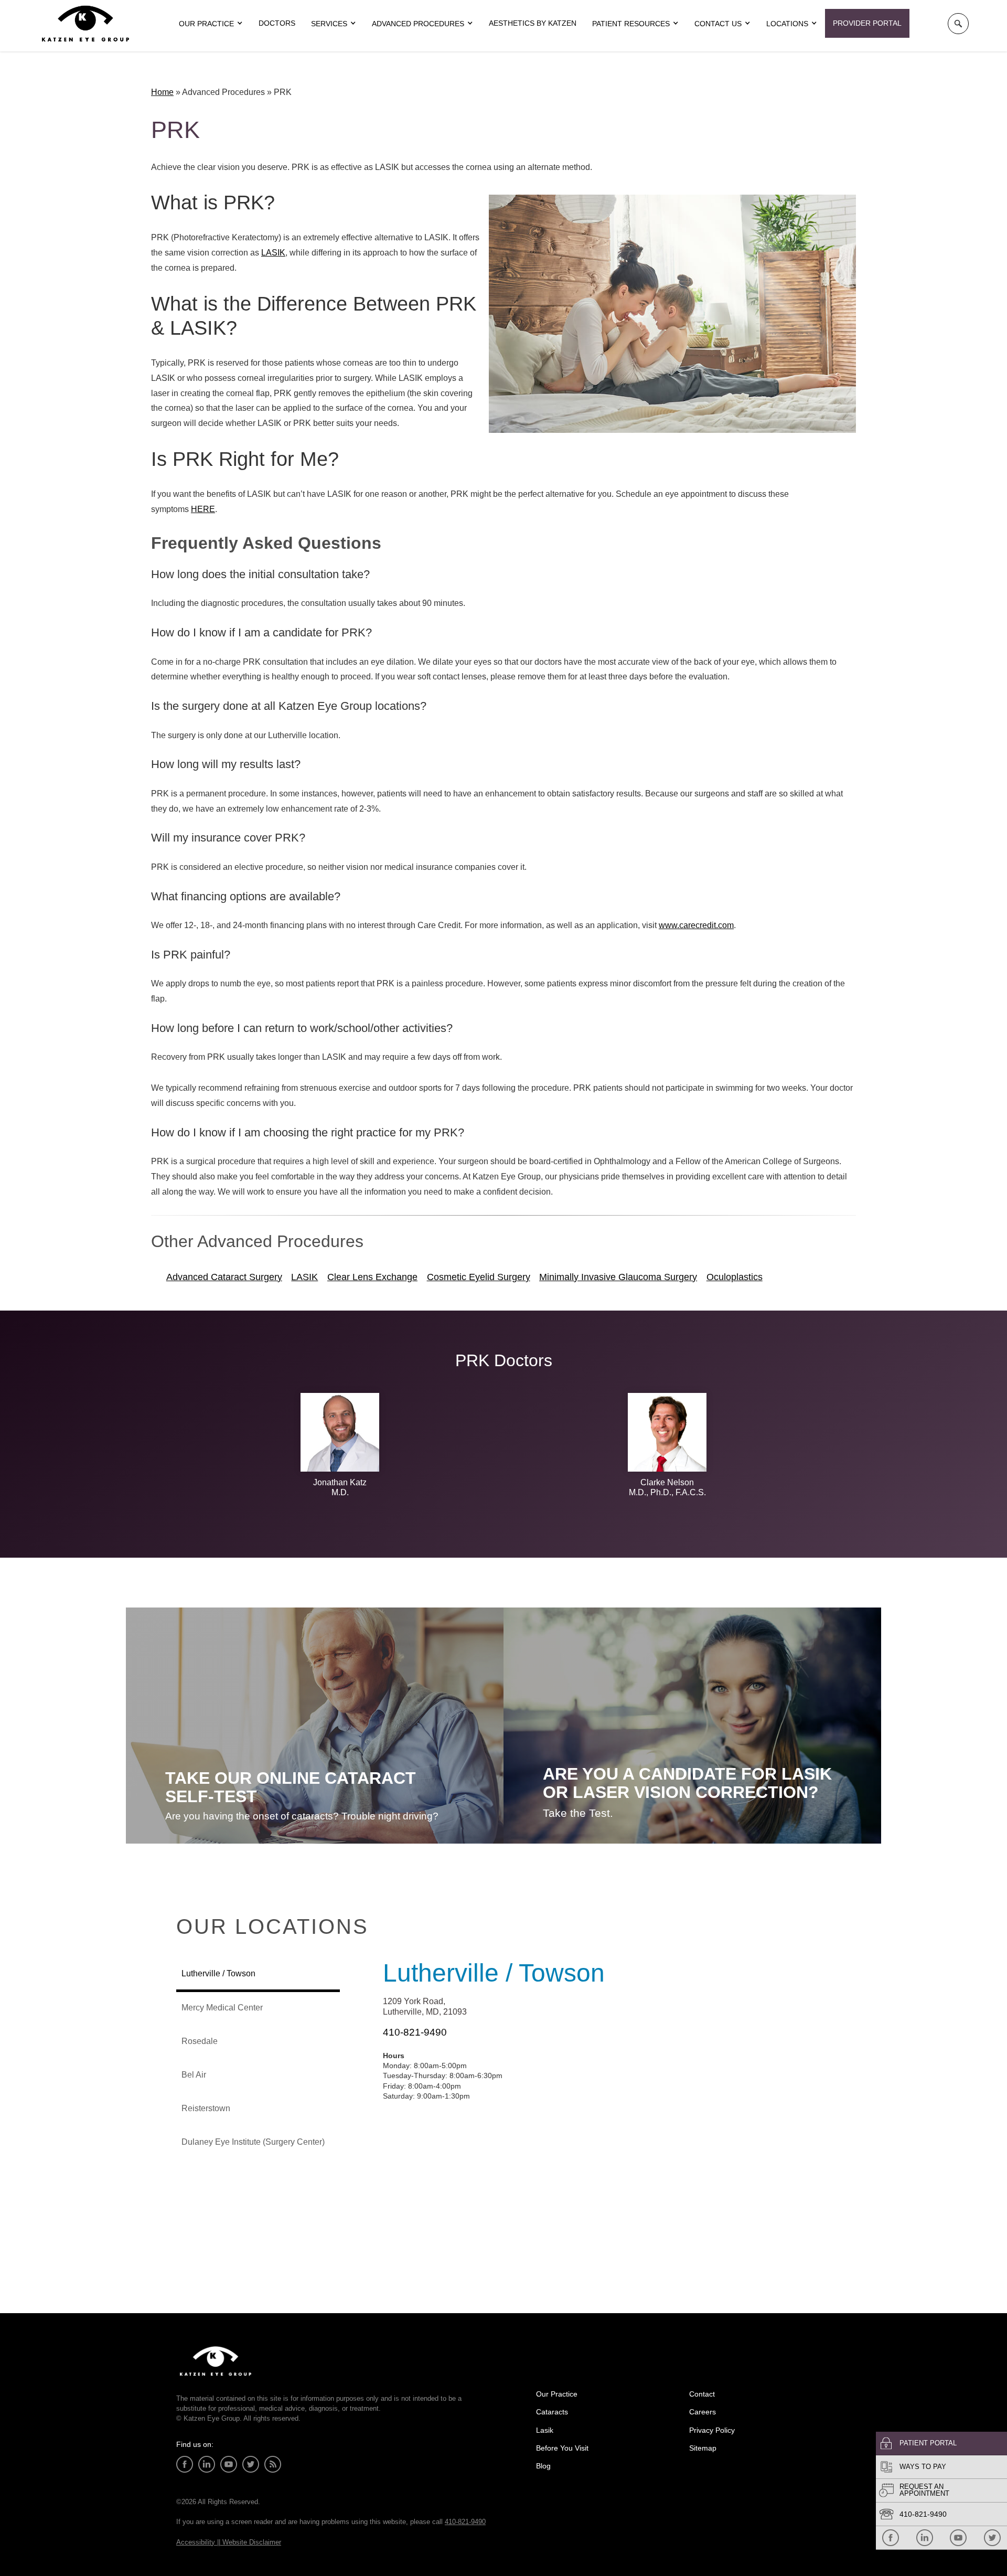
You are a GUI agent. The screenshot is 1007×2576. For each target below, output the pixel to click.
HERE (203, 509)
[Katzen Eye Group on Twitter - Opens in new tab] (992, 2538)
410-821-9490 (923, 2514)
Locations (787, 24)
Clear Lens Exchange (372, 1277)
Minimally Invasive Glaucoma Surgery (618, 1277)
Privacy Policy (712, 2430)
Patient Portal (928, 2443)
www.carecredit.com (696, 925)
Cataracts (552, 2412)
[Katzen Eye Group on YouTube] (958, 2538)
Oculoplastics (735, 1277)
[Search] (958, 24)
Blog (543, 2466)
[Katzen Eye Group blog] (273, 2464)
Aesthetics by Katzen (533, 23)
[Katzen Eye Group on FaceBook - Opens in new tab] (891, 2538)
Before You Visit (562, 2448)
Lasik (545, 2430)
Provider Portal (867, 23)
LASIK (273, 253)
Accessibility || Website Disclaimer (229, 2542)
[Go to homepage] (85, 24)
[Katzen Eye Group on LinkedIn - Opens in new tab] (925, 2538)
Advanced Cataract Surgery (224, 1277)
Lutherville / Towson (494, 1973)
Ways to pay (923, 2467)
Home (162, 92)
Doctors (277, 23)
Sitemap (703, 2448)
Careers (703, 2412)
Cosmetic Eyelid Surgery (479, 1277)
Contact (702, 2394)
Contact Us (718, 24)
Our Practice (557, 2394)
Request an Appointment (924, 2490)
